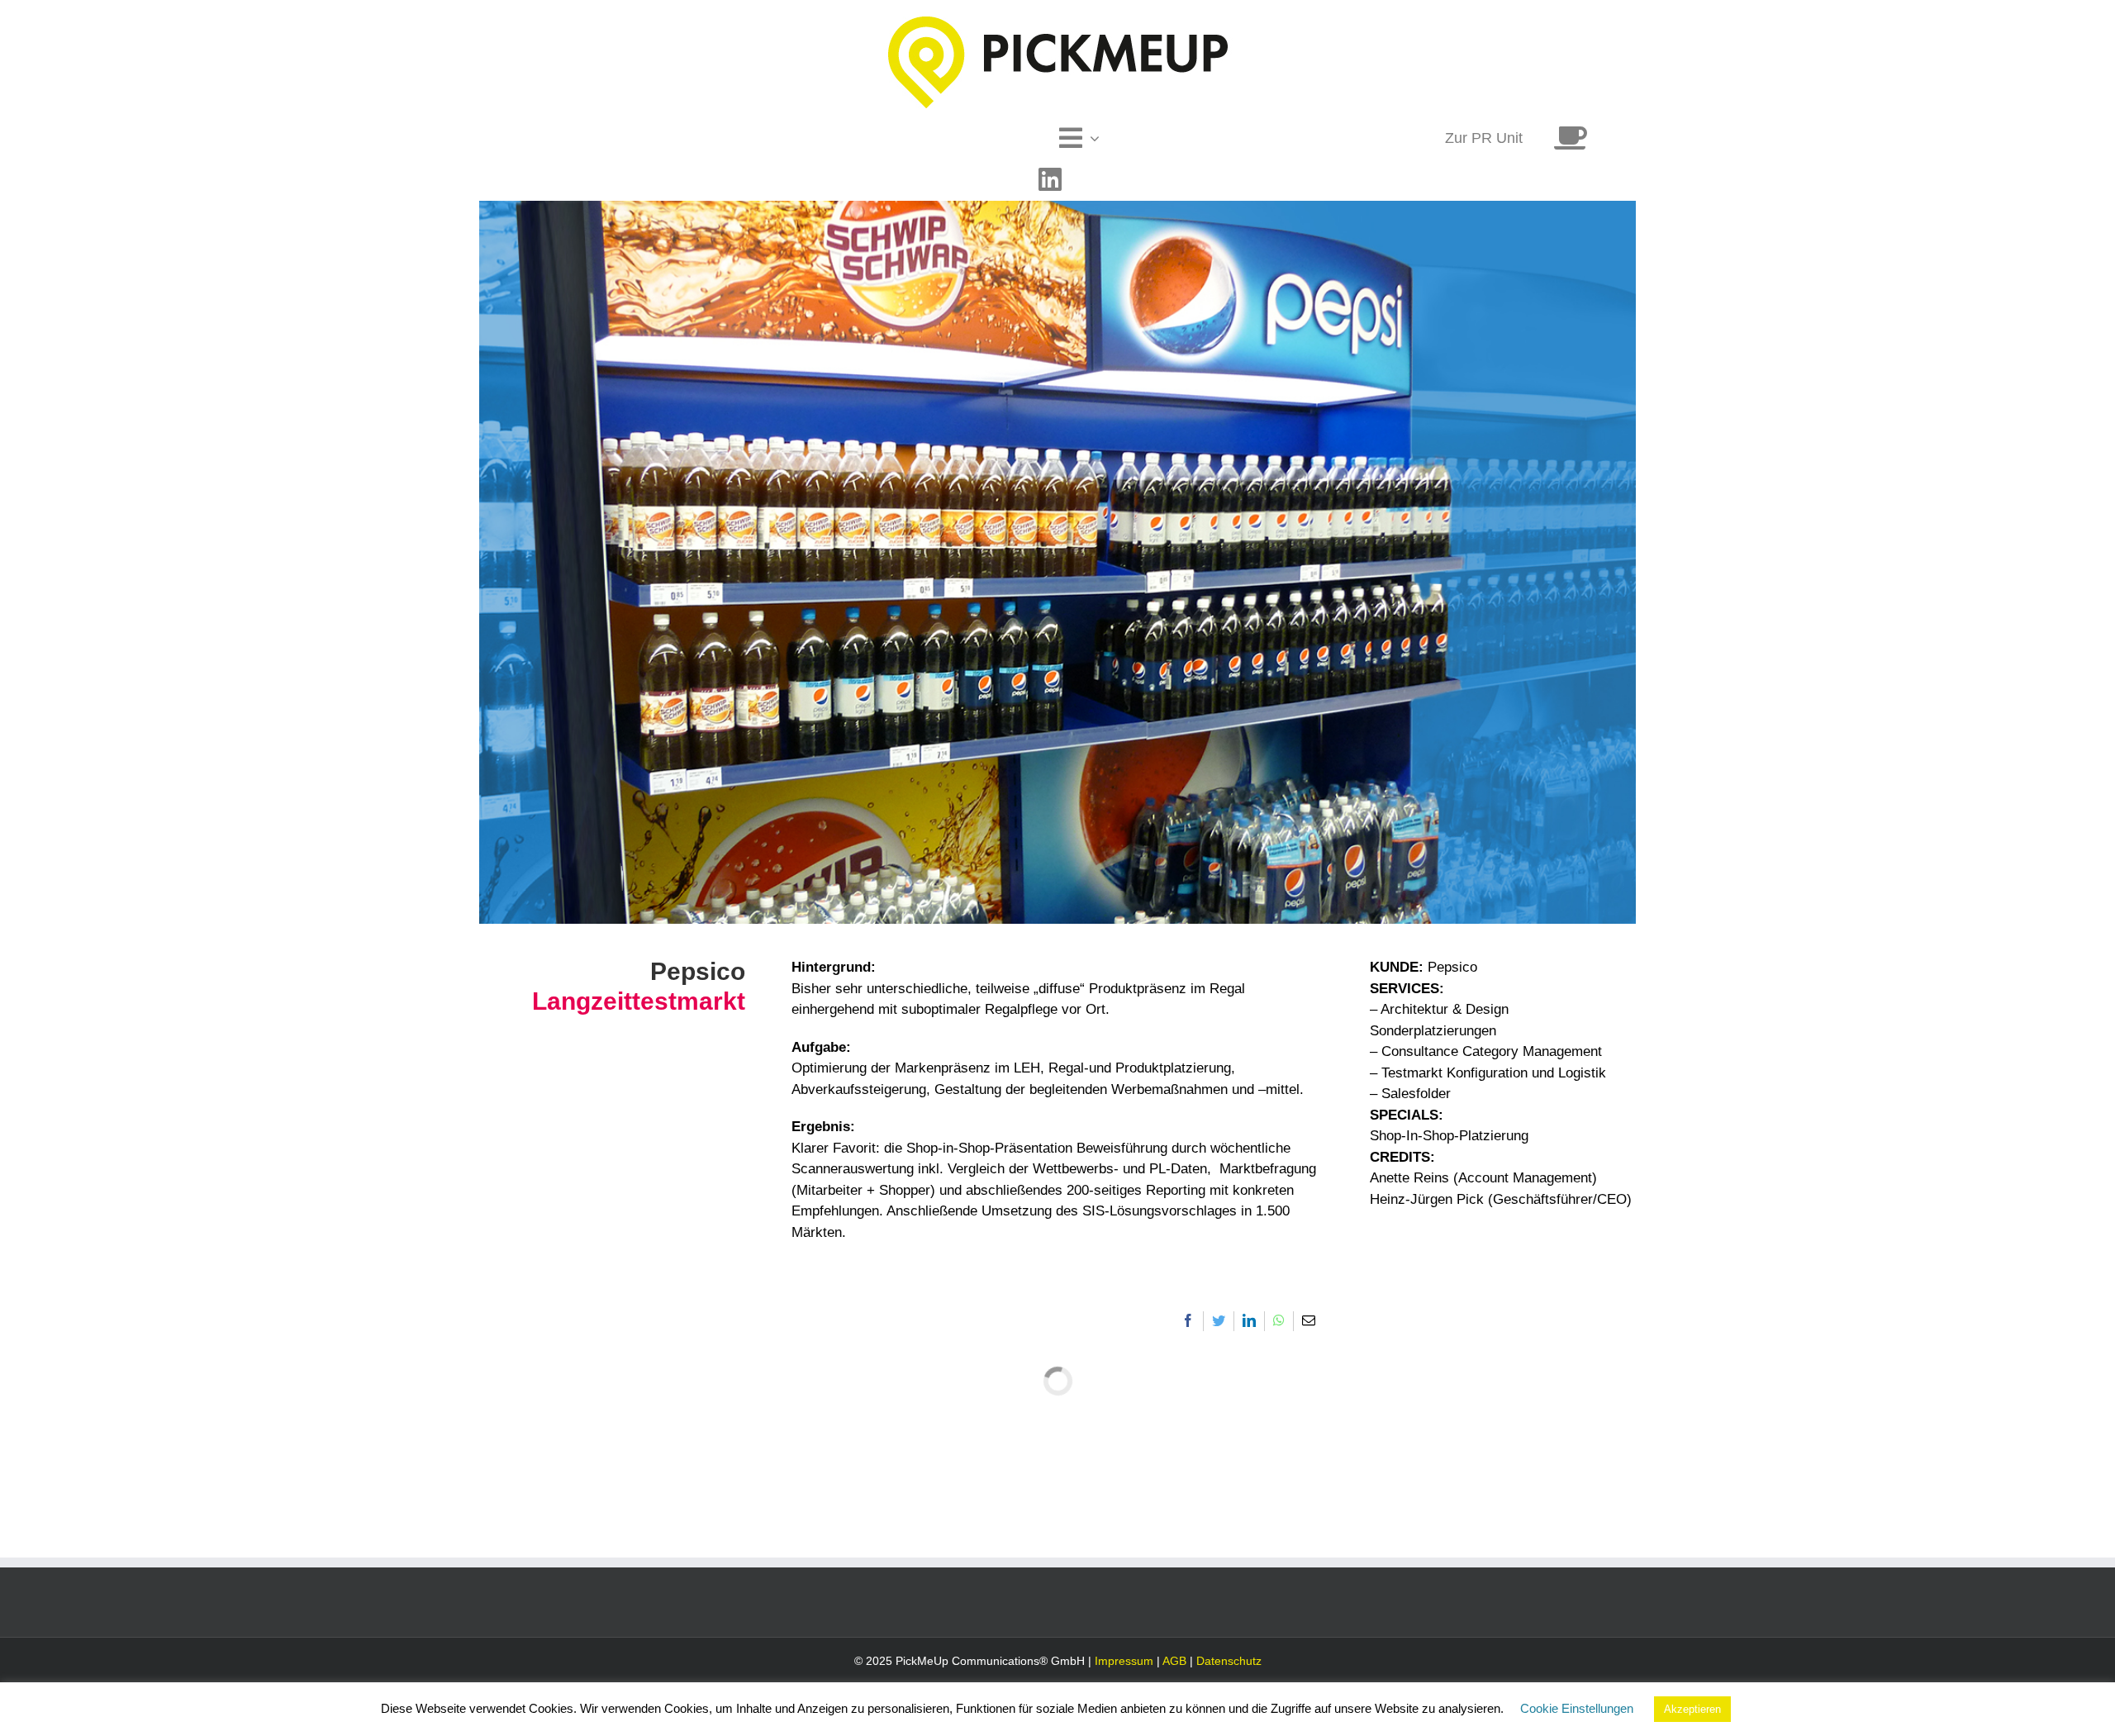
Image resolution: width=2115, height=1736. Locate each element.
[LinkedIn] (1249, 1321)
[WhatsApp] (1279, 1321)
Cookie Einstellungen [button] (1577, 1708)
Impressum (1124, 1661)
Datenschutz (1229, 1661)
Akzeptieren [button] (1692, 1709)
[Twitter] (1219, 1321)
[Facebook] (1188, 1321)
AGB (1174, 1661)
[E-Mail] (1309, 1321)
